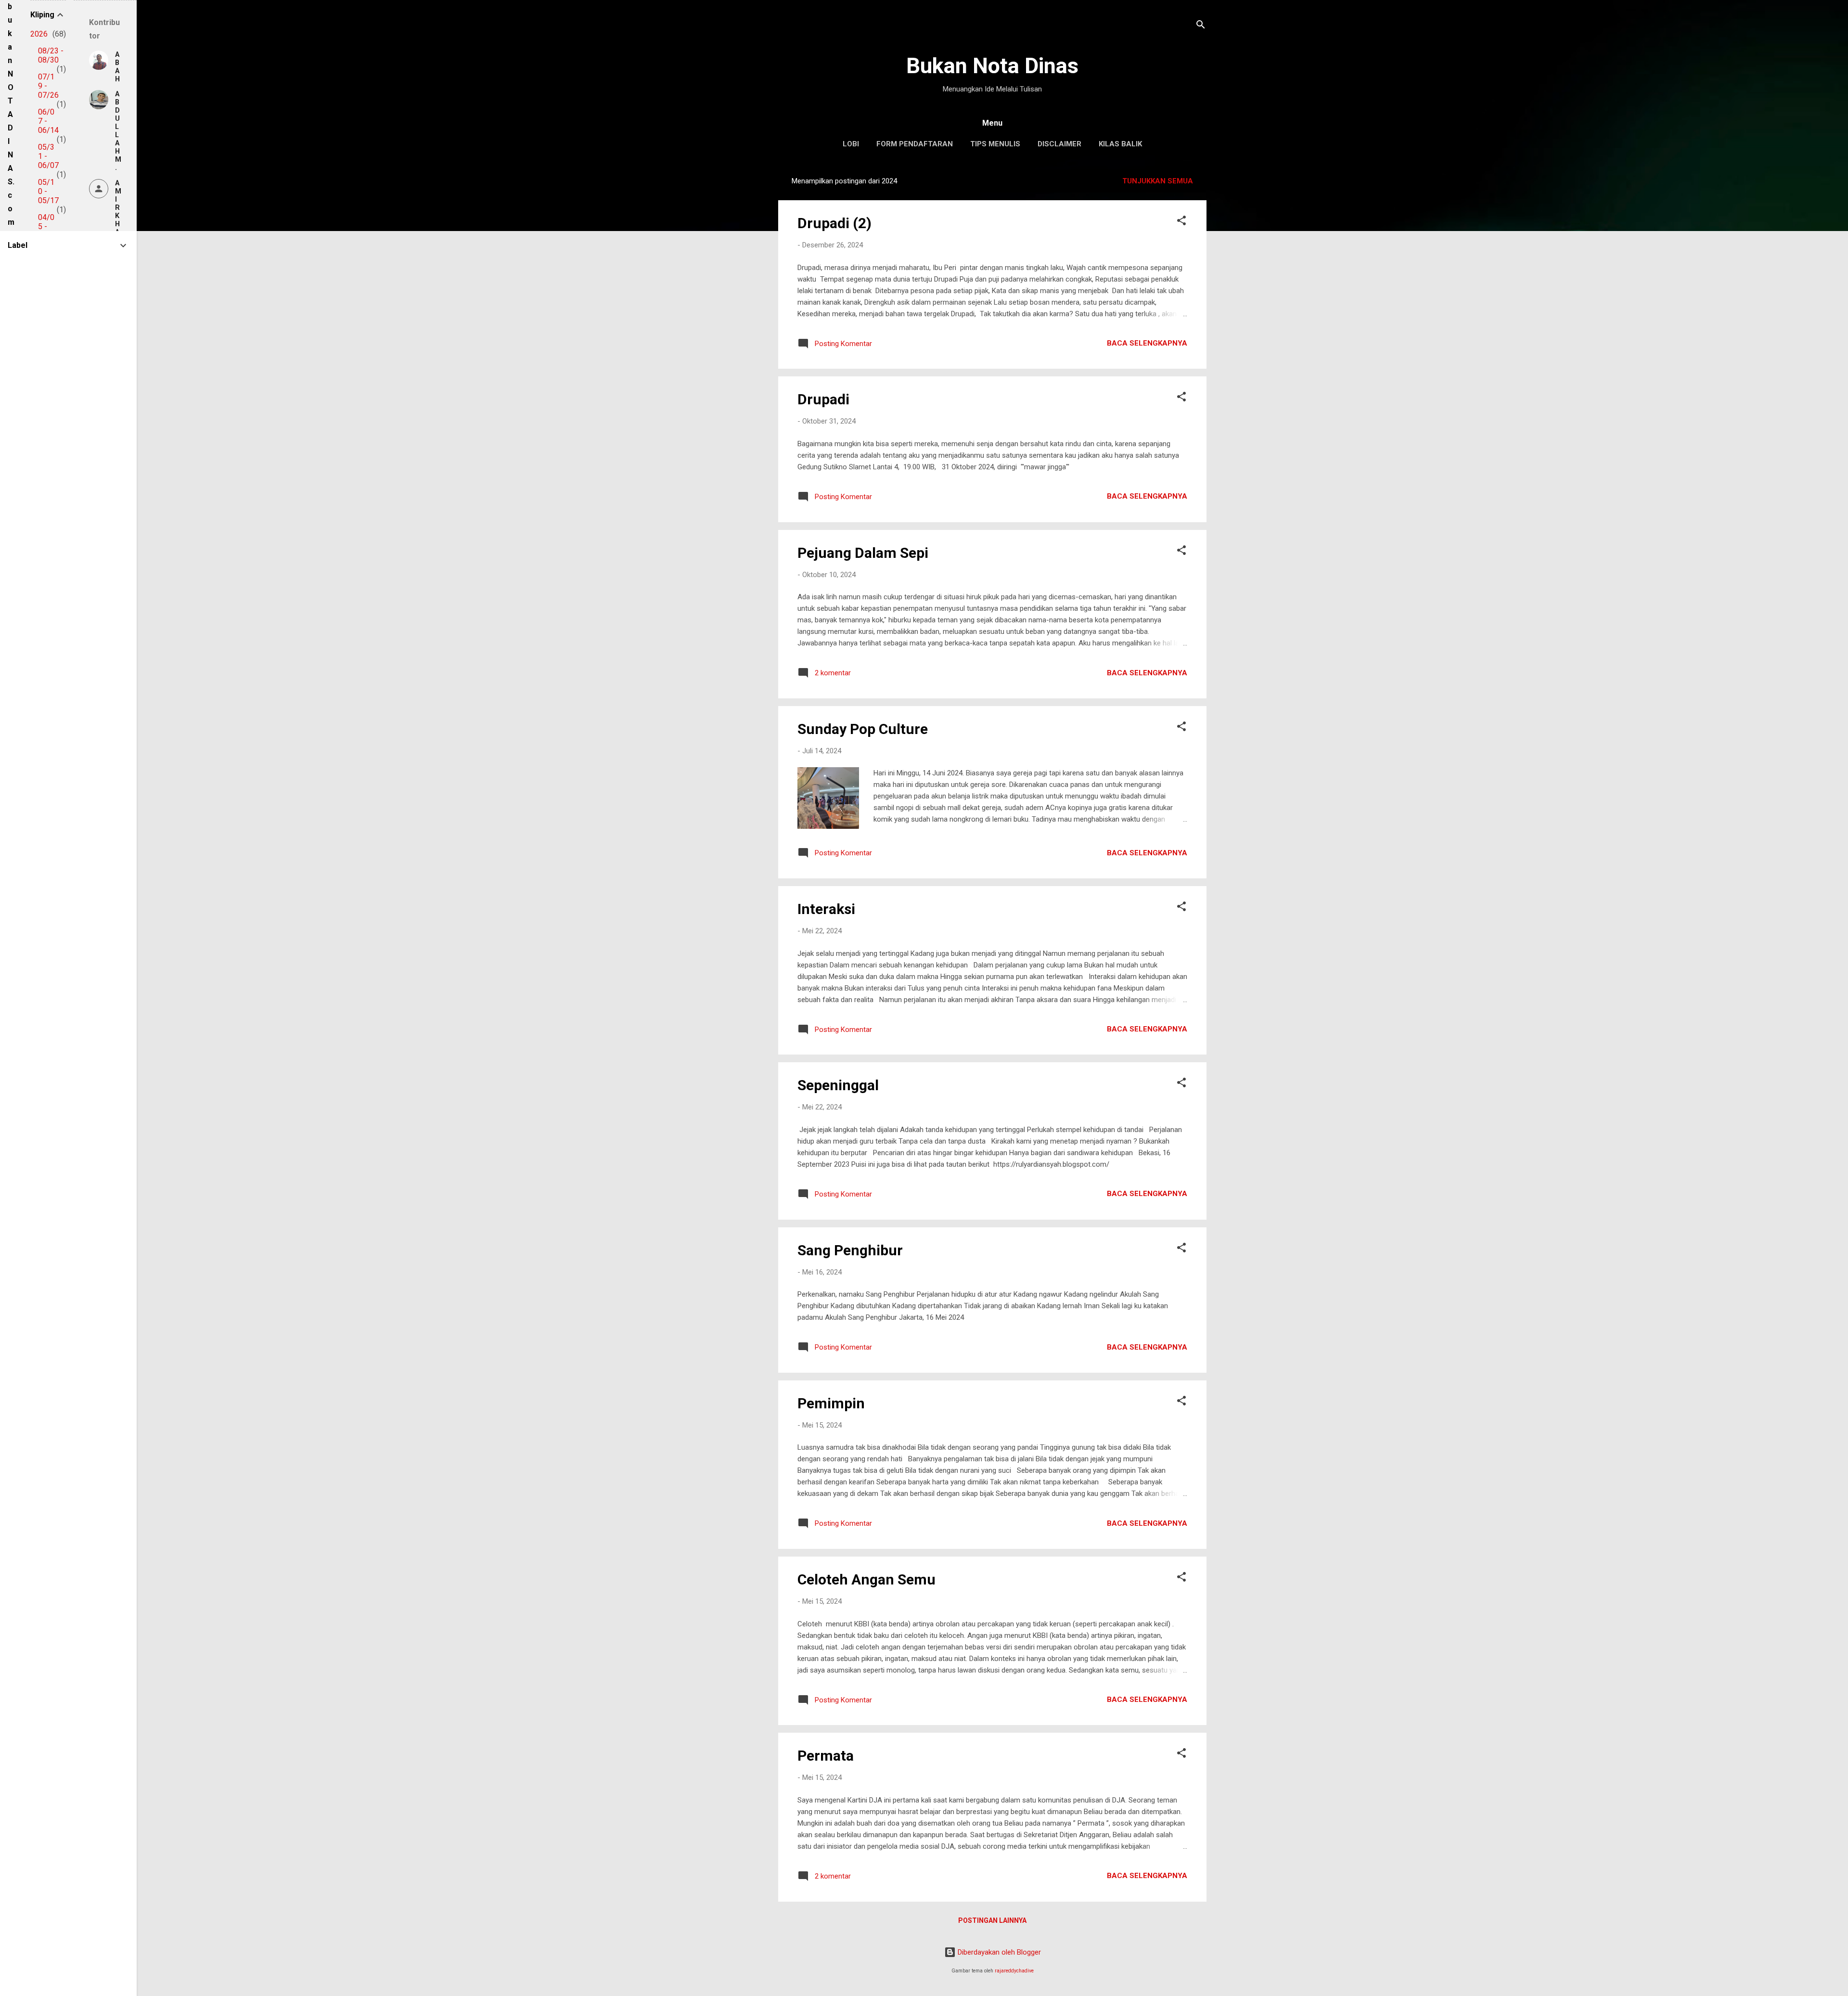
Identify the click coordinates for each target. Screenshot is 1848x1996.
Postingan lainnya (992, 1920)
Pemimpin (831, 1403)
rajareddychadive (1014, 1971)
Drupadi (823, 399)
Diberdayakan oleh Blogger (998, 1952)
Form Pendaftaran (915, 144)
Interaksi (826, 909)
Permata (826, 1756)
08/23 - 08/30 (51, 55)
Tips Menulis (995, 144)
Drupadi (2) (834, 223)
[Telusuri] (1201, 26)
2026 (39, 34)
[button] (1181, 222)
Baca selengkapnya (1147, 343)
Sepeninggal (838, 1085)
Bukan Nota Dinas (992, 66)
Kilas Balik (1120, 144)
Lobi (851, 144)
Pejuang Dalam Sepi (863, 553)
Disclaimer (1059, 144)
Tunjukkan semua (1158, 181)
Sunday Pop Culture (863, 729)
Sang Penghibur (850, 1250)
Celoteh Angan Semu (866, 1579)
